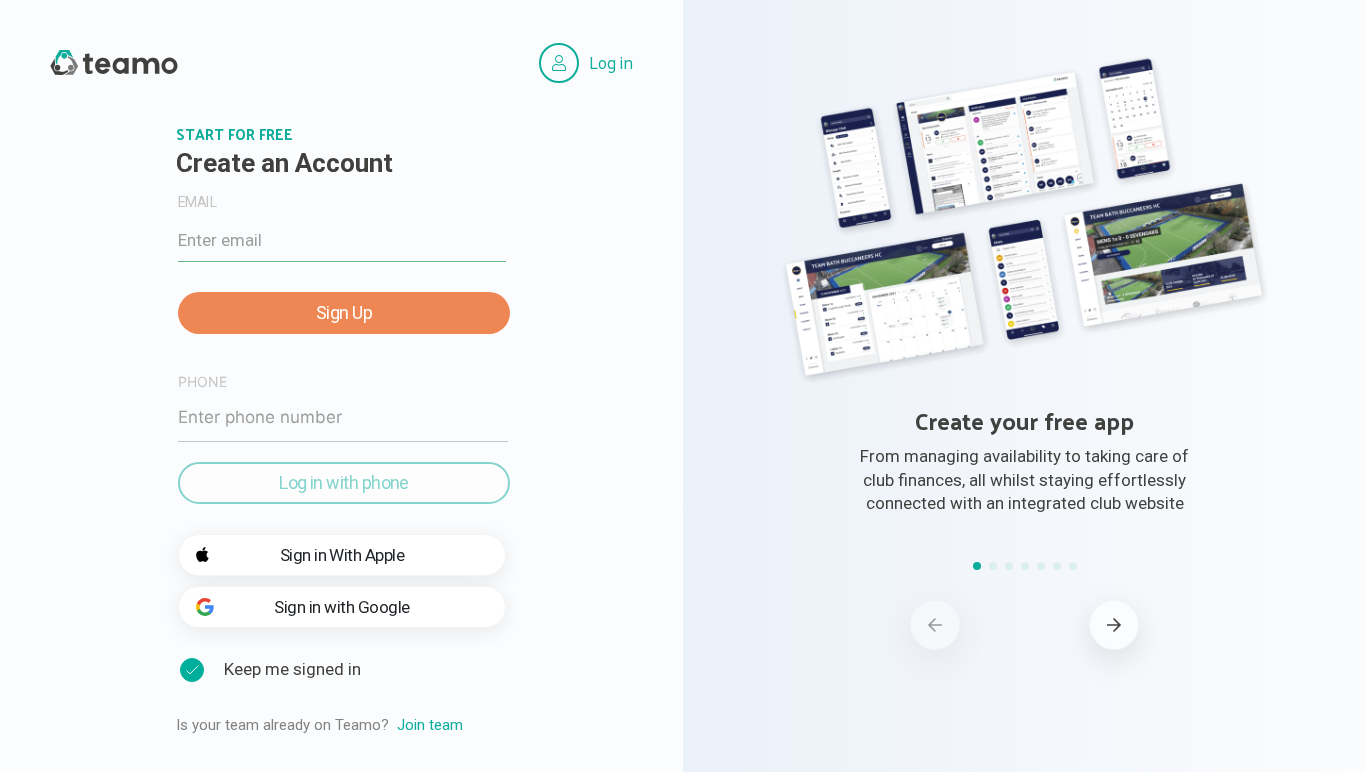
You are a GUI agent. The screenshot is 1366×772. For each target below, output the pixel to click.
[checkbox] (192, 670)
